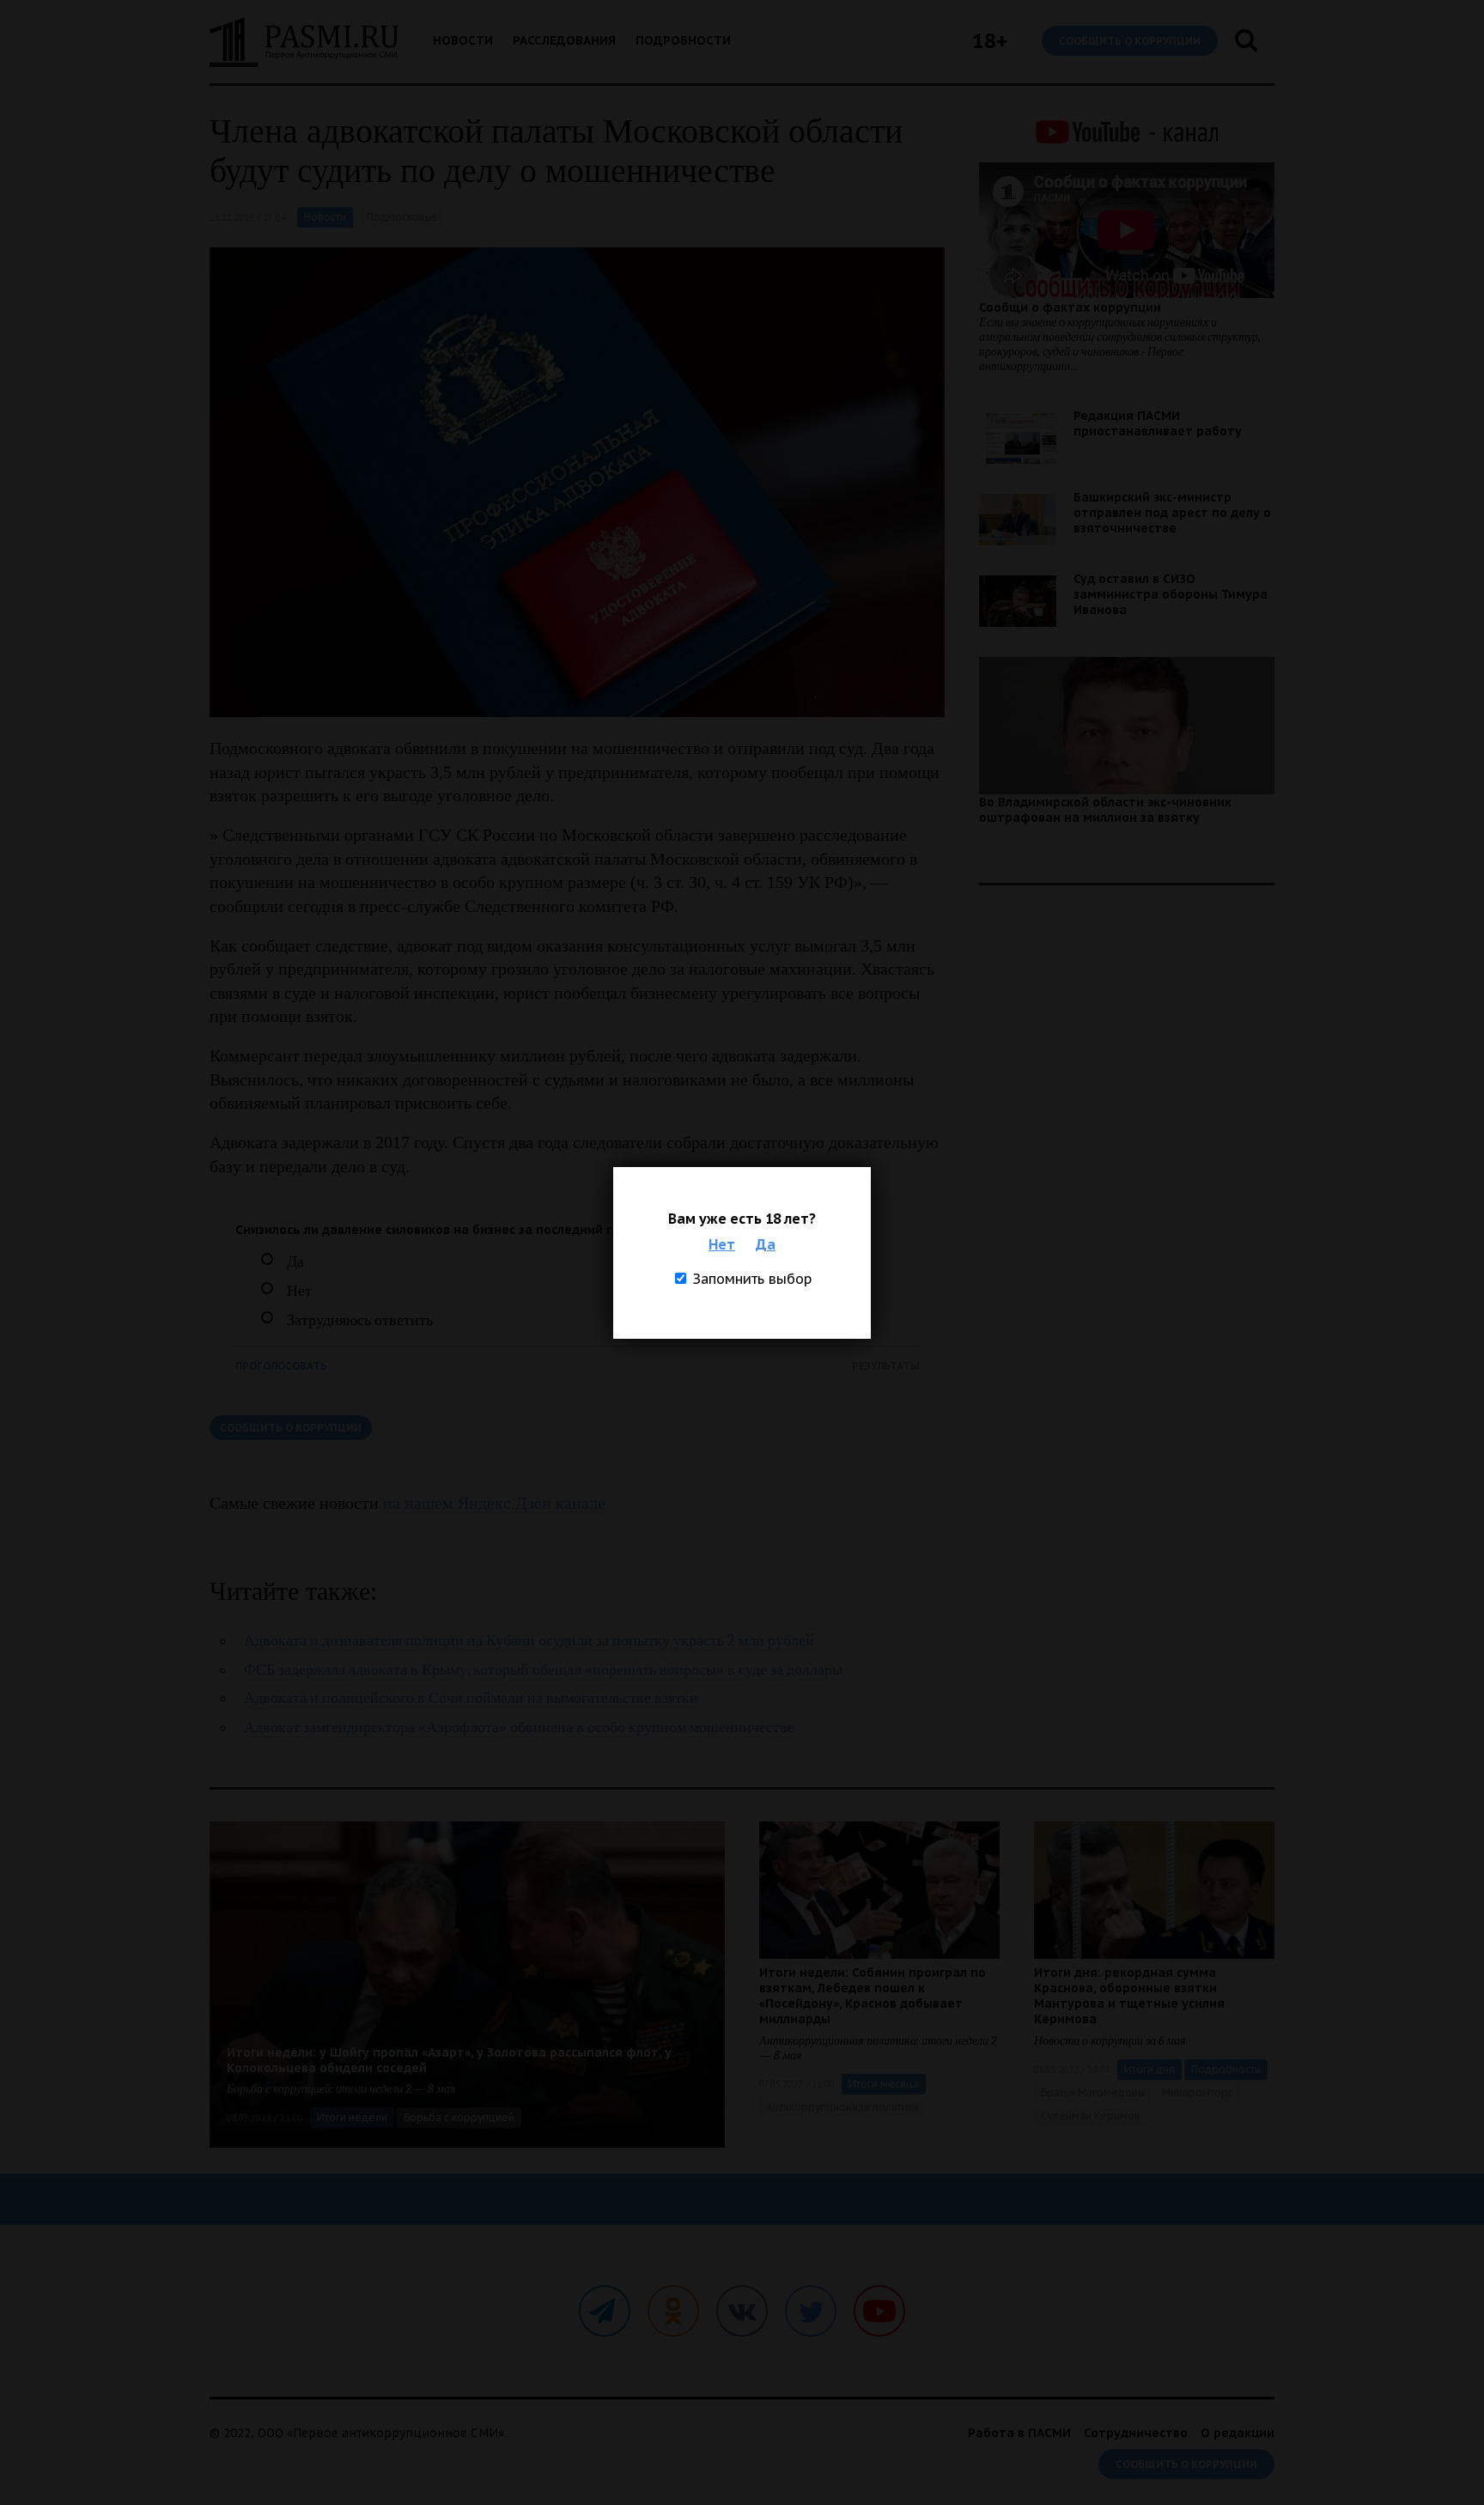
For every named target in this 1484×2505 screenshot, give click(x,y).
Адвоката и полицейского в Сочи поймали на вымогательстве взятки (471, 1698)
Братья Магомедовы (1093, 2092)
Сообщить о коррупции (1130, 41)
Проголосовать (281, 1366)
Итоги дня (1149, 2069)
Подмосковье (402, 217)
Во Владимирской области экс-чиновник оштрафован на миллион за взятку (1105, 810)
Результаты (885, 1366)
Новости (463, 40)
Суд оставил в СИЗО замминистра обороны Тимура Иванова (1171, 594)
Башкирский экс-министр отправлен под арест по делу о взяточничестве (1172, 513)
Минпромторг (1197, 2092)
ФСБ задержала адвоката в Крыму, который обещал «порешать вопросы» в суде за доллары (543, 1670)
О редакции (1238, 2433)
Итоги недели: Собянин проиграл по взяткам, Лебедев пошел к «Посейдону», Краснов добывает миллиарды (873, 1996)
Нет (722, 1244)
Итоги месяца (884, 2084)
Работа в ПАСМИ (1019, 2433)
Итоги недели (352, 2117)
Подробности (683, 40)
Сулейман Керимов (1091, 2116)
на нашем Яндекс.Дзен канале (494, 1503)
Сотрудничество (1136, 2433)
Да (766, 1244)
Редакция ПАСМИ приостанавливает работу (1158, 423)
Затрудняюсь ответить (360, 1320)
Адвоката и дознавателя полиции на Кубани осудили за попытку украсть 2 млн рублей (529, 1641)
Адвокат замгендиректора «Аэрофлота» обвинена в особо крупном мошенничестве (519, 1727)
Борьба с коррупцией (459, 2117)
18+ (990, 41)
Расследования (564, 40)
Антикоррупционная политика (842, 2107)
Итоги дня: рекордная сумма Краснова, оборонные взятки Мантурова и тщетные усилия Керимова (1129, 1996)
